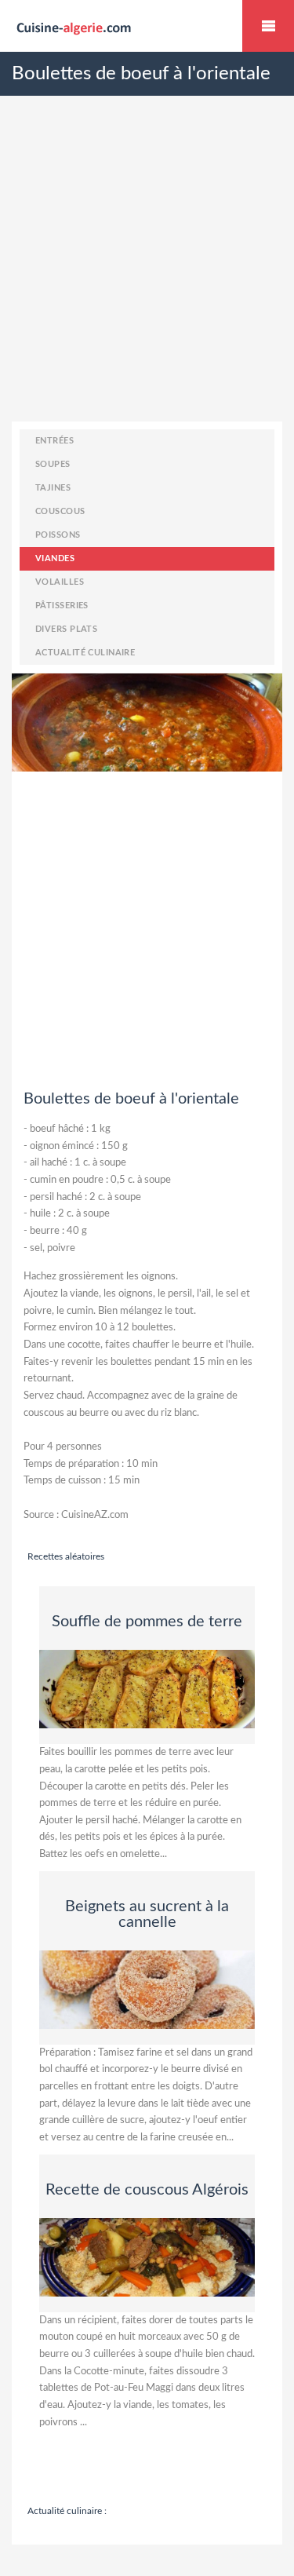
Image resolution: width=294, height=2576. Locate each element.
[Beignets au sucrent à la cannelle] (147, 1989)
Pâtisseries (62, 606)
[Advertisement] (147, 274)
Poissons (58, 535)
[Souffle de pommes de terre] (147, 1688)
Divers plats (66, 629)
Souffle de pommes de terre (147, 1622)
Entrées (54, 441)
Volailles (60, 582)
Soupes (53, 464)
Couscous (60, 511)
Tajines (53, 488)
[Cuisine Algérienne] (147, 27)
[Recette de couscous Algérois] (147, 2257)
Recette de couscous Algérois (147, 2190)
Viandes (55, 558)
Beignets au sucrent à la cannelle (147, 1914)
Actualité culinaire (85, 653)
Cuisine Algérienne (268, 26)
